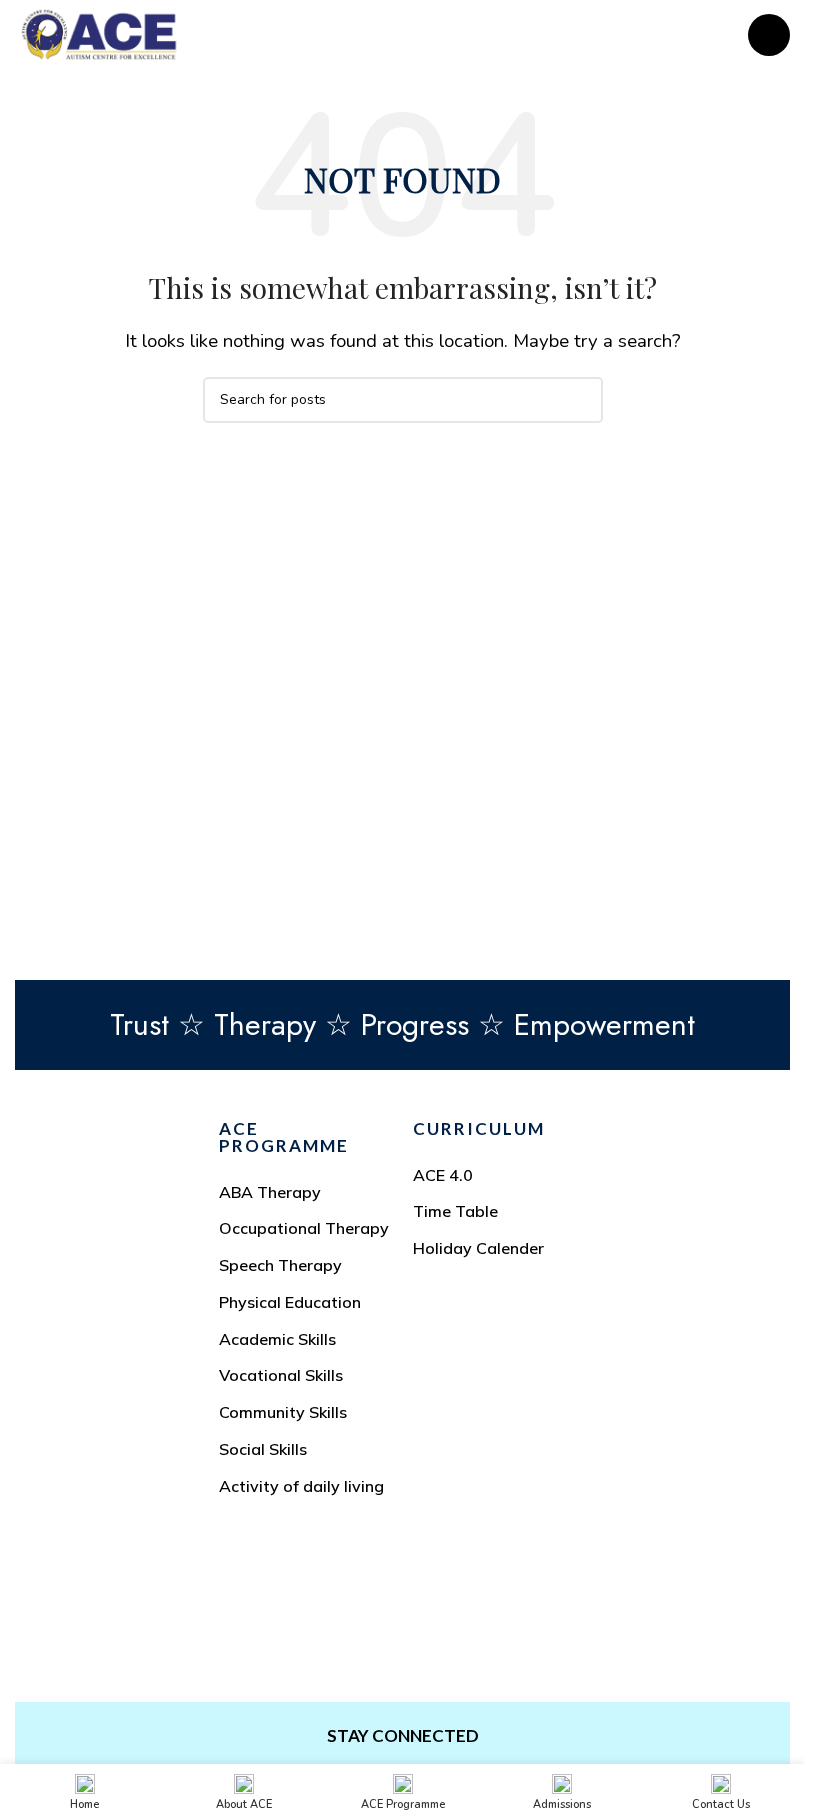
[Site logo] (99, 33)
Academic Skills (277, 1339)
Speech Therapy (280, 1265)
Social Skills (263, 1449)
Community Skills (283, 1412)
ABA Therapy (270, 1192)
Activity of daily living (301, 1486)
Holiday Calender (478, 1248)
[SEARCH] (580, 400)
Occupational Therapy (304, 1228)
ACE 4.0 (443, 1175)
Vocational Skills (281, 1375)
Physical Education (290, 1302)
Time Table (455, 1211)
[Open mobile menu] (769, 35)
